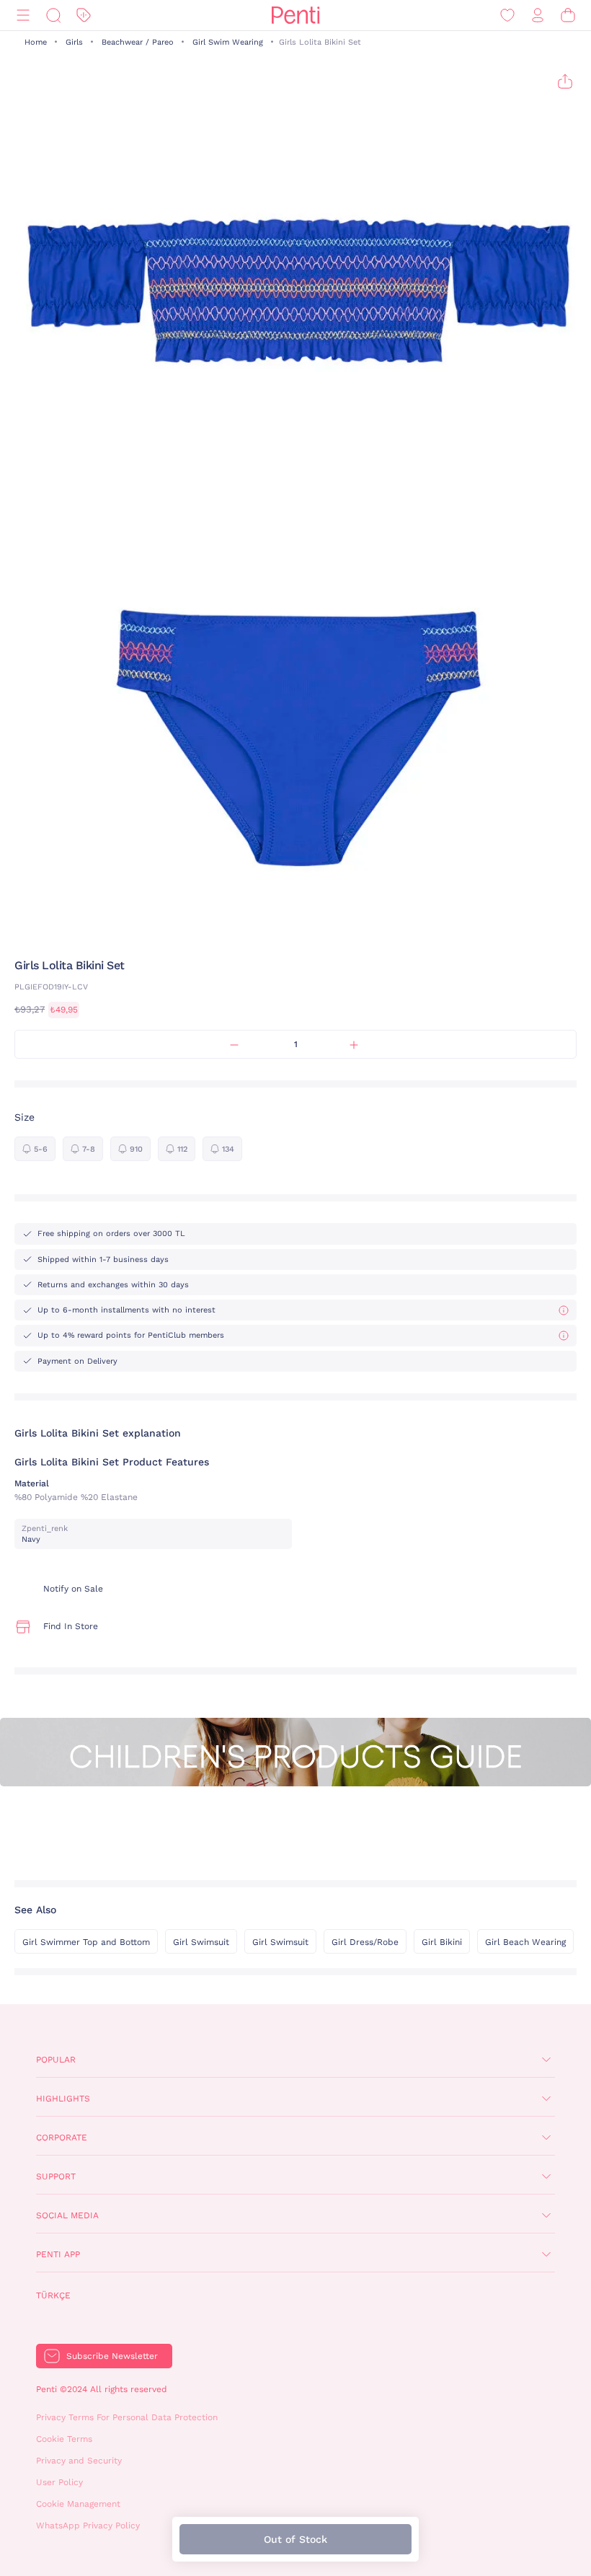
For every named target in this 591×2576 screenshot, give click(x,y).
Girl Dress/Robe (365, 1942)
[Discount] (84, 16)
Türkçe (53, 2295)
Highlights (63, 2099)
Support (56, 2176)
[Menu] (23, 16)
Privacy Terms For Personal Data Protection (127, 2417)
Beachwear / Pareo (138, 42)
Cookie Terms (64, 2439)
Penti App (58, 2254)
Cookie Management (78, 2504)
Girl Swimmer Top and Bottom (86, 1942)
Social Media (67, 2215)
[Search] (53, 16)
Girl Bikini (442, 1942)
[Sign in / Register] (538, 16)
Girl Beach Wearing (525, 1942)
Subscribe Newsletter (112, 2356)
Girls (74, 42)
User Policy (59, 2482)
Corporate (62, 2138)
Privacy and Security (79, 2461)
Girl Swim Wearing (228, 42)
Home (36, 42)
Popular (56, 2060)
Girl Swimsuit (201, 1942)
